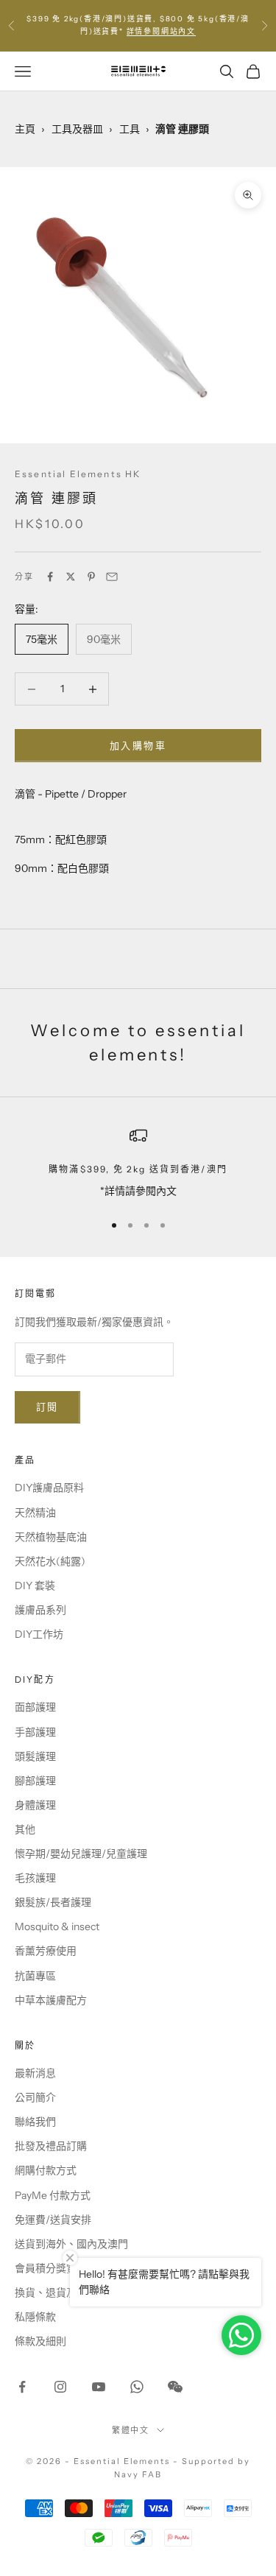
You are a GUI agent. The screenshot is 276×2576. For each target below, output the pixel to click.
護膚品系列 (40, 1610)
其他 (25, 1829)
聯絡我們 (35, 2122)
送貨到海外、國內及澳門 (71, 2244)
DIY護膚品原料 (49, 1488)
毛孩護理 (35, 1878)
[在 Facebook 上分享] (50, 577)
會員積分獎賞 (46, 2268)
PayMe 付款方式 (53, 2195)
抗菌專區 (35, 1976)
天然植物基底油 (51, 1537)
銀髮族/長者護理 (53, 1902)
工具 (130, 129)
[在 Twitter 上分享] (71, 577)
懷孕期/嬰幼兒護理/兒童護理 (81, 1854)
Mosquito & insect (57, 1926)
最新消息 (35, 2073)
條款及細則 (40, 2341)
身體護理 (35, 1805)
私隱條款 (35, 2317)
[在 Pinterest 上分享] (91, 577)
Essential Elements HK (78, 474)
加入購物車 (138, 745)
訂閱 (47, 1407)
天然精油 (35, 1513)
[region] (138, 1163)
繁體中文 (131, 2430)
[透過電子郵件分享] (112, 577)
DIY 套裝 (35, 1586)
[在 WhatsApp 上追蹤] (137, 2387)
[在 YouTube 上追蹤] (99, 2387)
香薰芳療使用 (46, 1951)
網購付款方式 (46, 2170)
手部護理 (35, 1732)
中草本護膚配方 (51, 2000)
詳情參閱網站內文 (161, 31)
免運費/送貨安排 (53, 2220)
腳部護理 (35, 1781)
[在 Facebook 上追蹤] (22, 2387)
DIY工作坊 (39, 1634)
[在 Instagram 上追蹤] (60, 2387)
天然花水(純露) (50, 1561)
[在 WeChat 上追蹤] (175, 2387)
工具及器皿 (77, 129)
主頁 (25, 129)
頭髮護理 (35, 1756)
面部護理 (35, 1707)
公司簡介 (35, 2097)
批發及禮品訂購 (51, 2146)
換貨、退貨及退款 (56, 2292)
